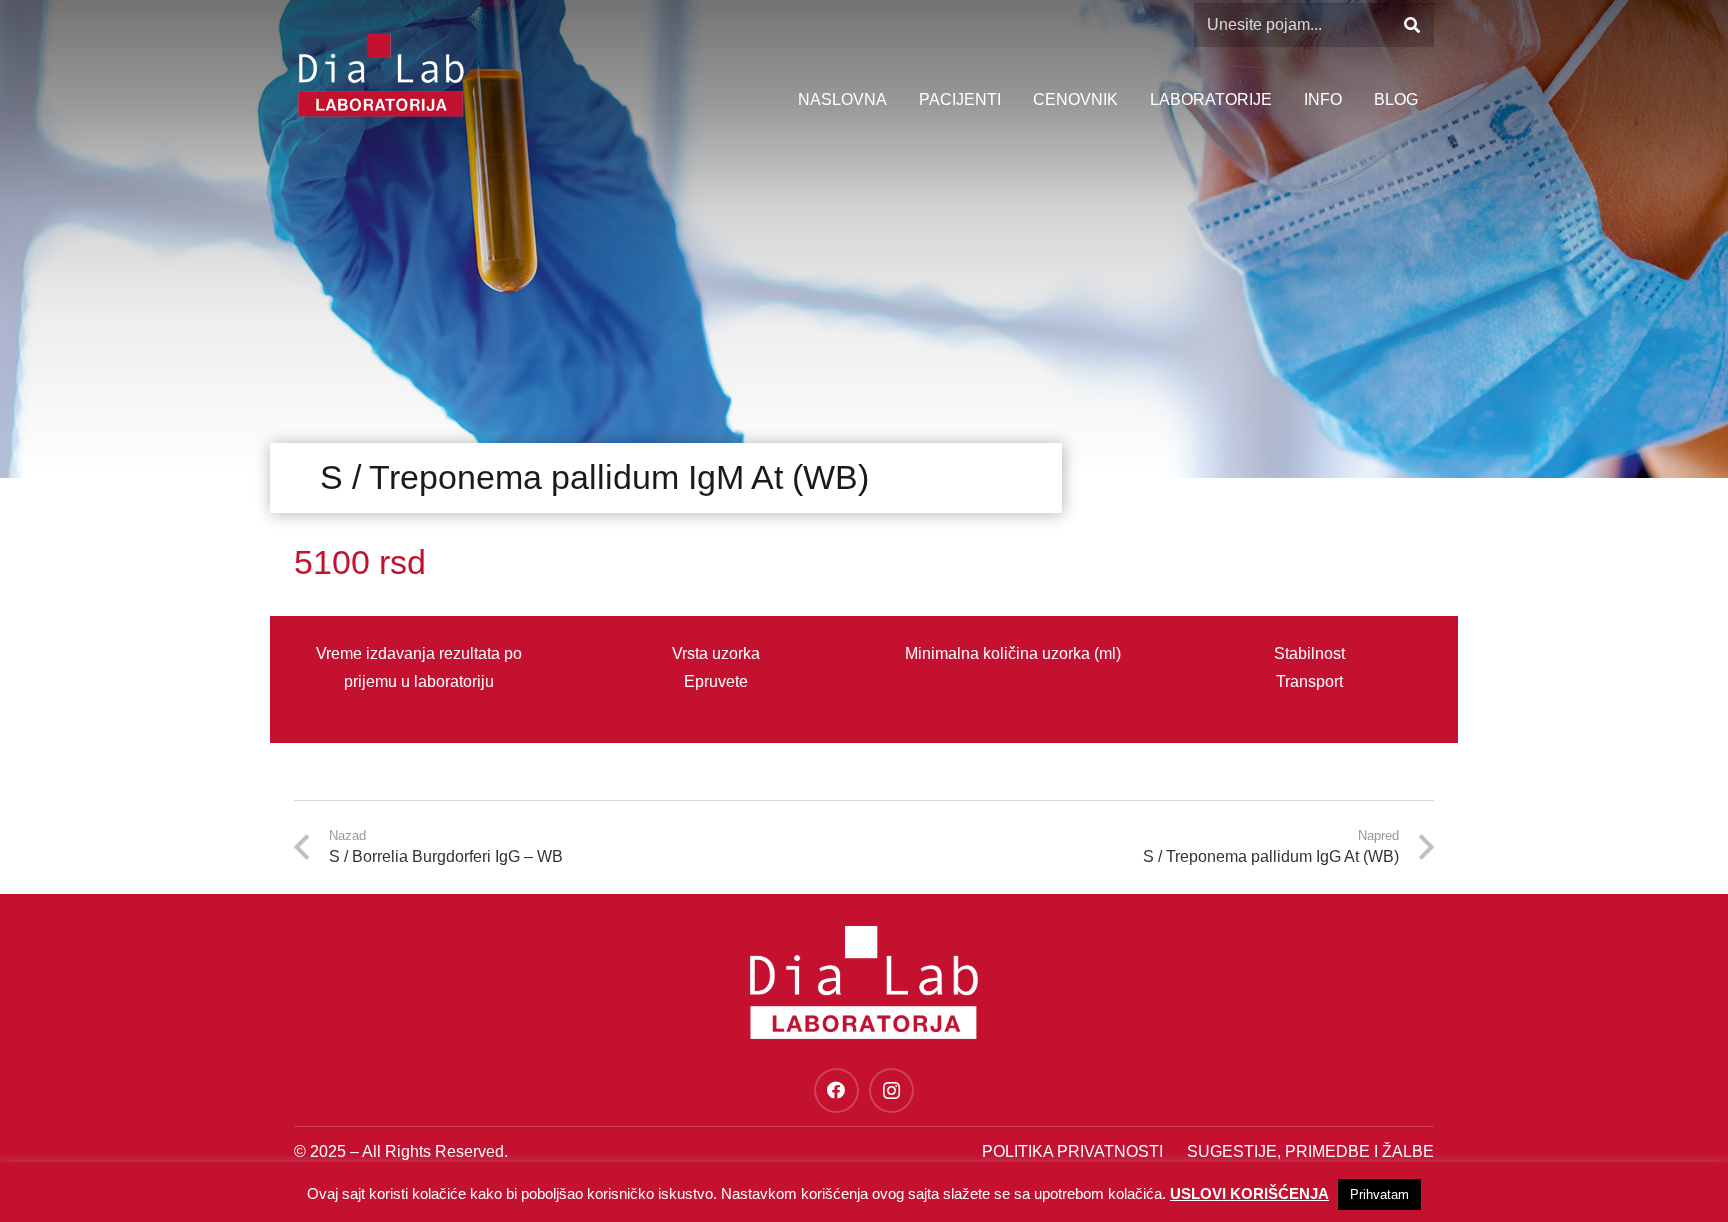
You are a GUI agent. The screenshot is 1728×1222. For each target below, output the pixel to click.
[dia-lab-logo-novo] (380, 75)
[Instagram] (891, 1090)
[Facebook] (836, 1090)
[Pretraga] (1411, 25)
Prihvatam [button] (1379, 1194)
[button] (1352, 100)
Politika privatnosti (1072, 1151)
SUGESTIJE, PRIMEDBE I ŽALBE (1310, 1151)
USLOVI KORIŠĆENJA (1249, 1193)
